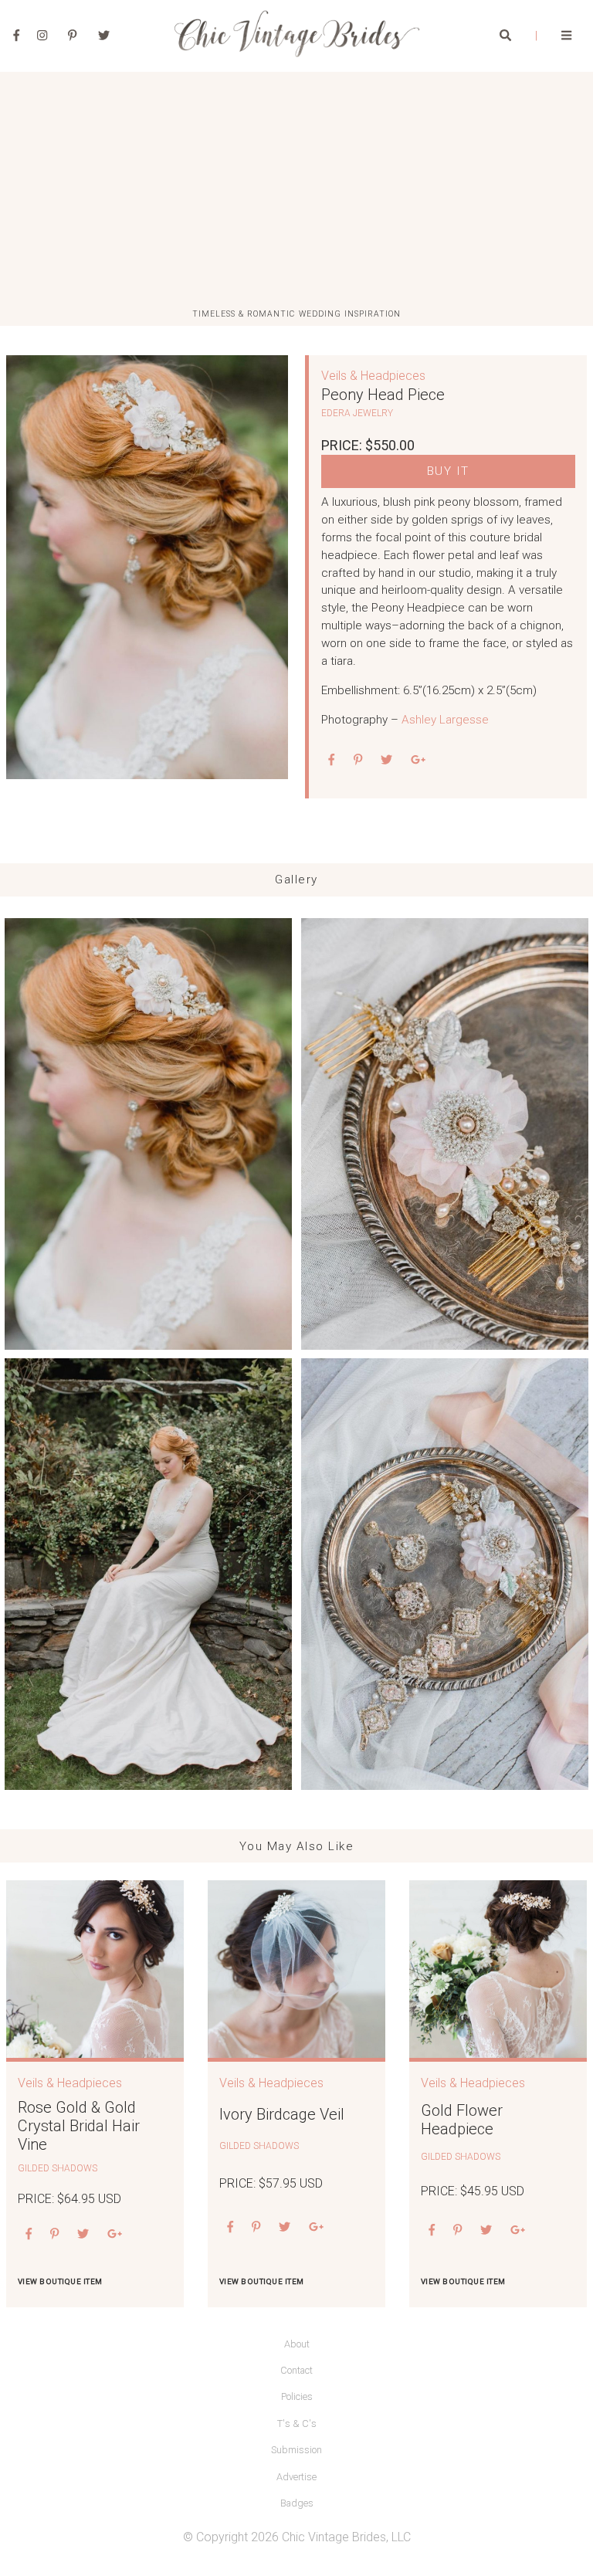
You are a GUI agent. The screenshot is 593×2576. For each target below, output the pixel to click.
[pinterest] (358, 761)
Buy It (448, 471)
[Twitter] (104, 36)
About (297, 2344)
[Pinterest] (72, 36)
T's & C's (297, 2423)
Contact (296, 2370)
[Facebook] (17, 36)
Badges (297, 2503)
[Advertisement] (296, 191)
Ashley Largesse (445, 720)
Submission (296, 2450)
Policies (297, 2396)
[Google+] (418, 761)
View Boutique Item (60, 2281)
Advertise (296, 2477)
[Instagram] (42, 36)
